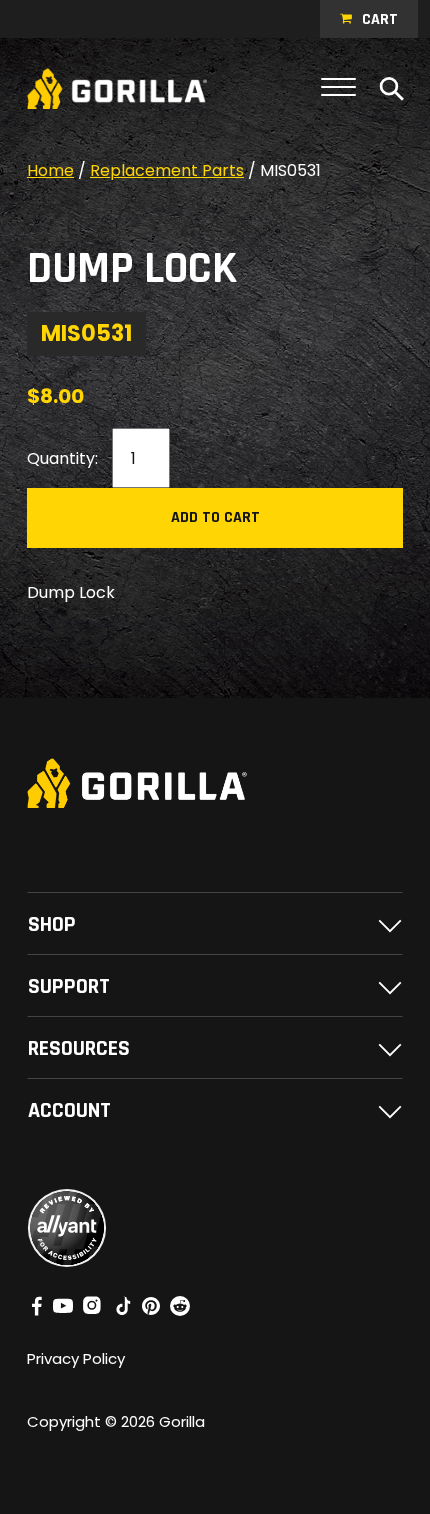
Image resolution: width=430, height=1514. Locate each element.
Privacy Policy (76, 1358)
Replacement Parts (167, 170)
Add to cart (215, 517)
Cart (380, 19)
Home (50, 170)
